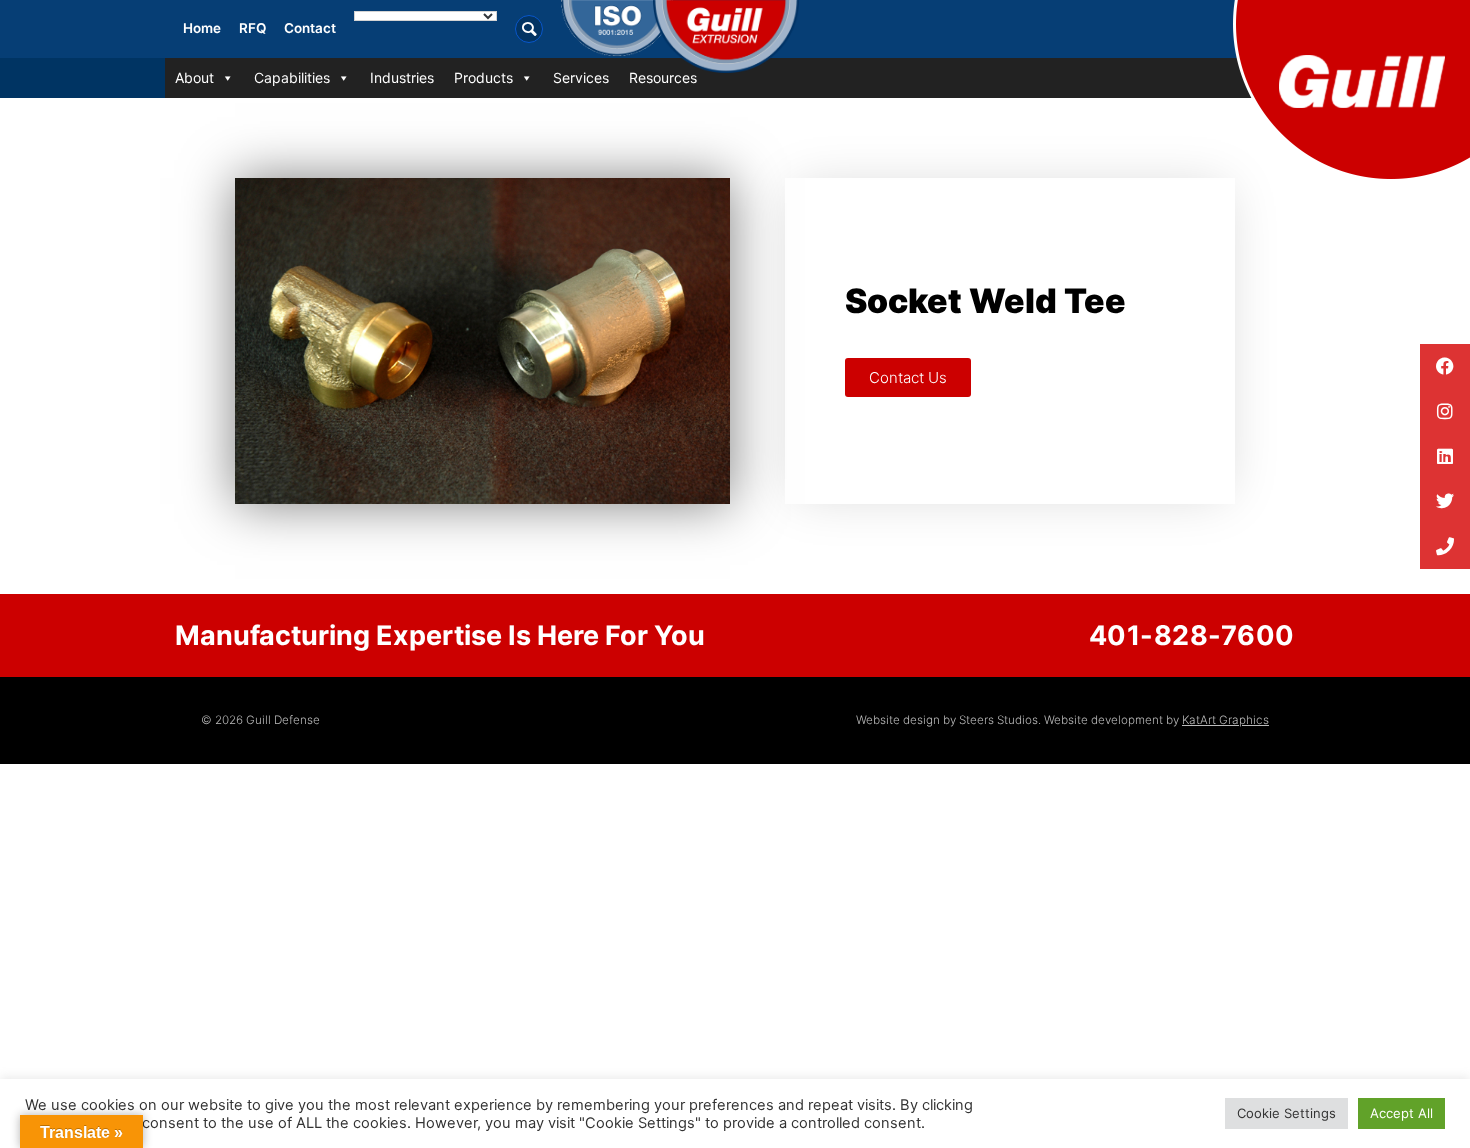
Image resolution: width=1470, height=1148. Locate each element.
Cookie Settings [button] (1286, 1113)
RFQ (252, 28)
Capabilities (292, 77)
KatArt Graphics (1225, 720)
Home (202, 28)
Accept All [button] (1401, 1113)
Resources (663, 77)
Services (581, 77)
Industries (402, 77)
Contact (310, 28)
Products (483, 77)
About (194, 77)
